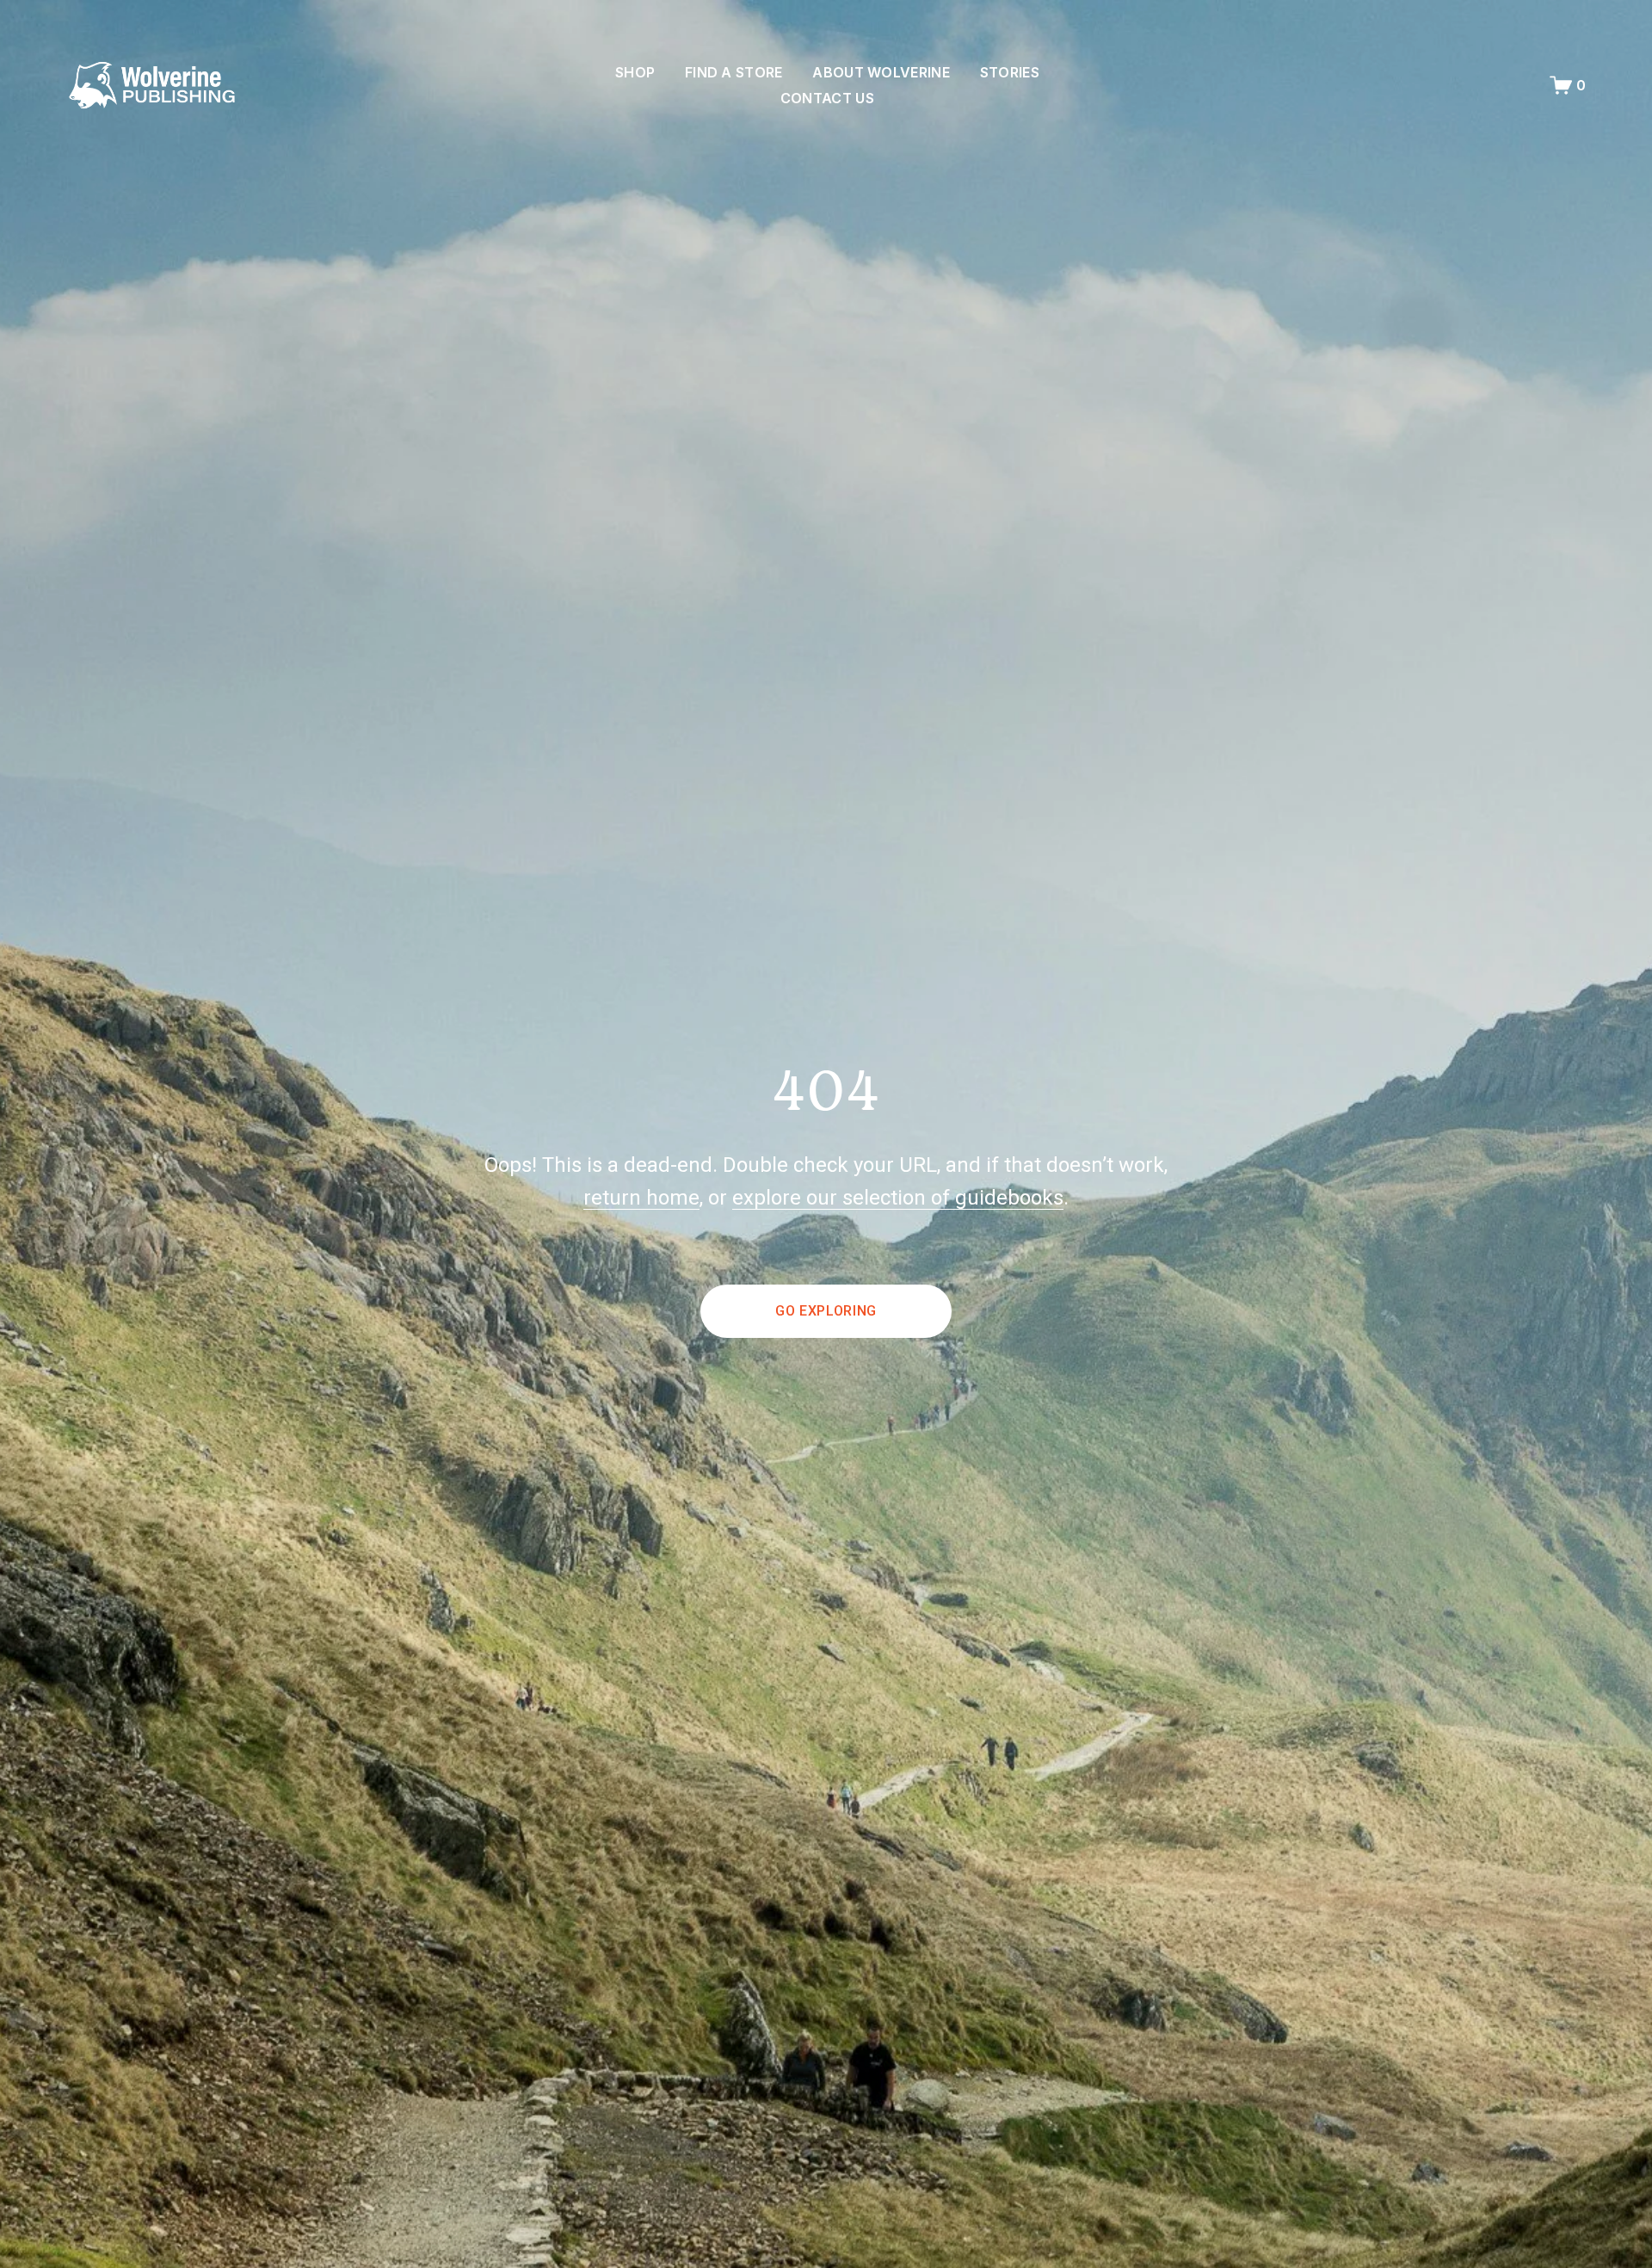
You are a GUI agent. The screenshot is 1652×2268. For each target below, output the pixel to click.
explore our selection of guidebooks (898, 1198)
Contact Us (827, 98)
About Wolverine (881, 72)
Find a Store (734, 72)
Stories (1010, 72)
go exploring (826, 1311)
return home (641, 1198)
